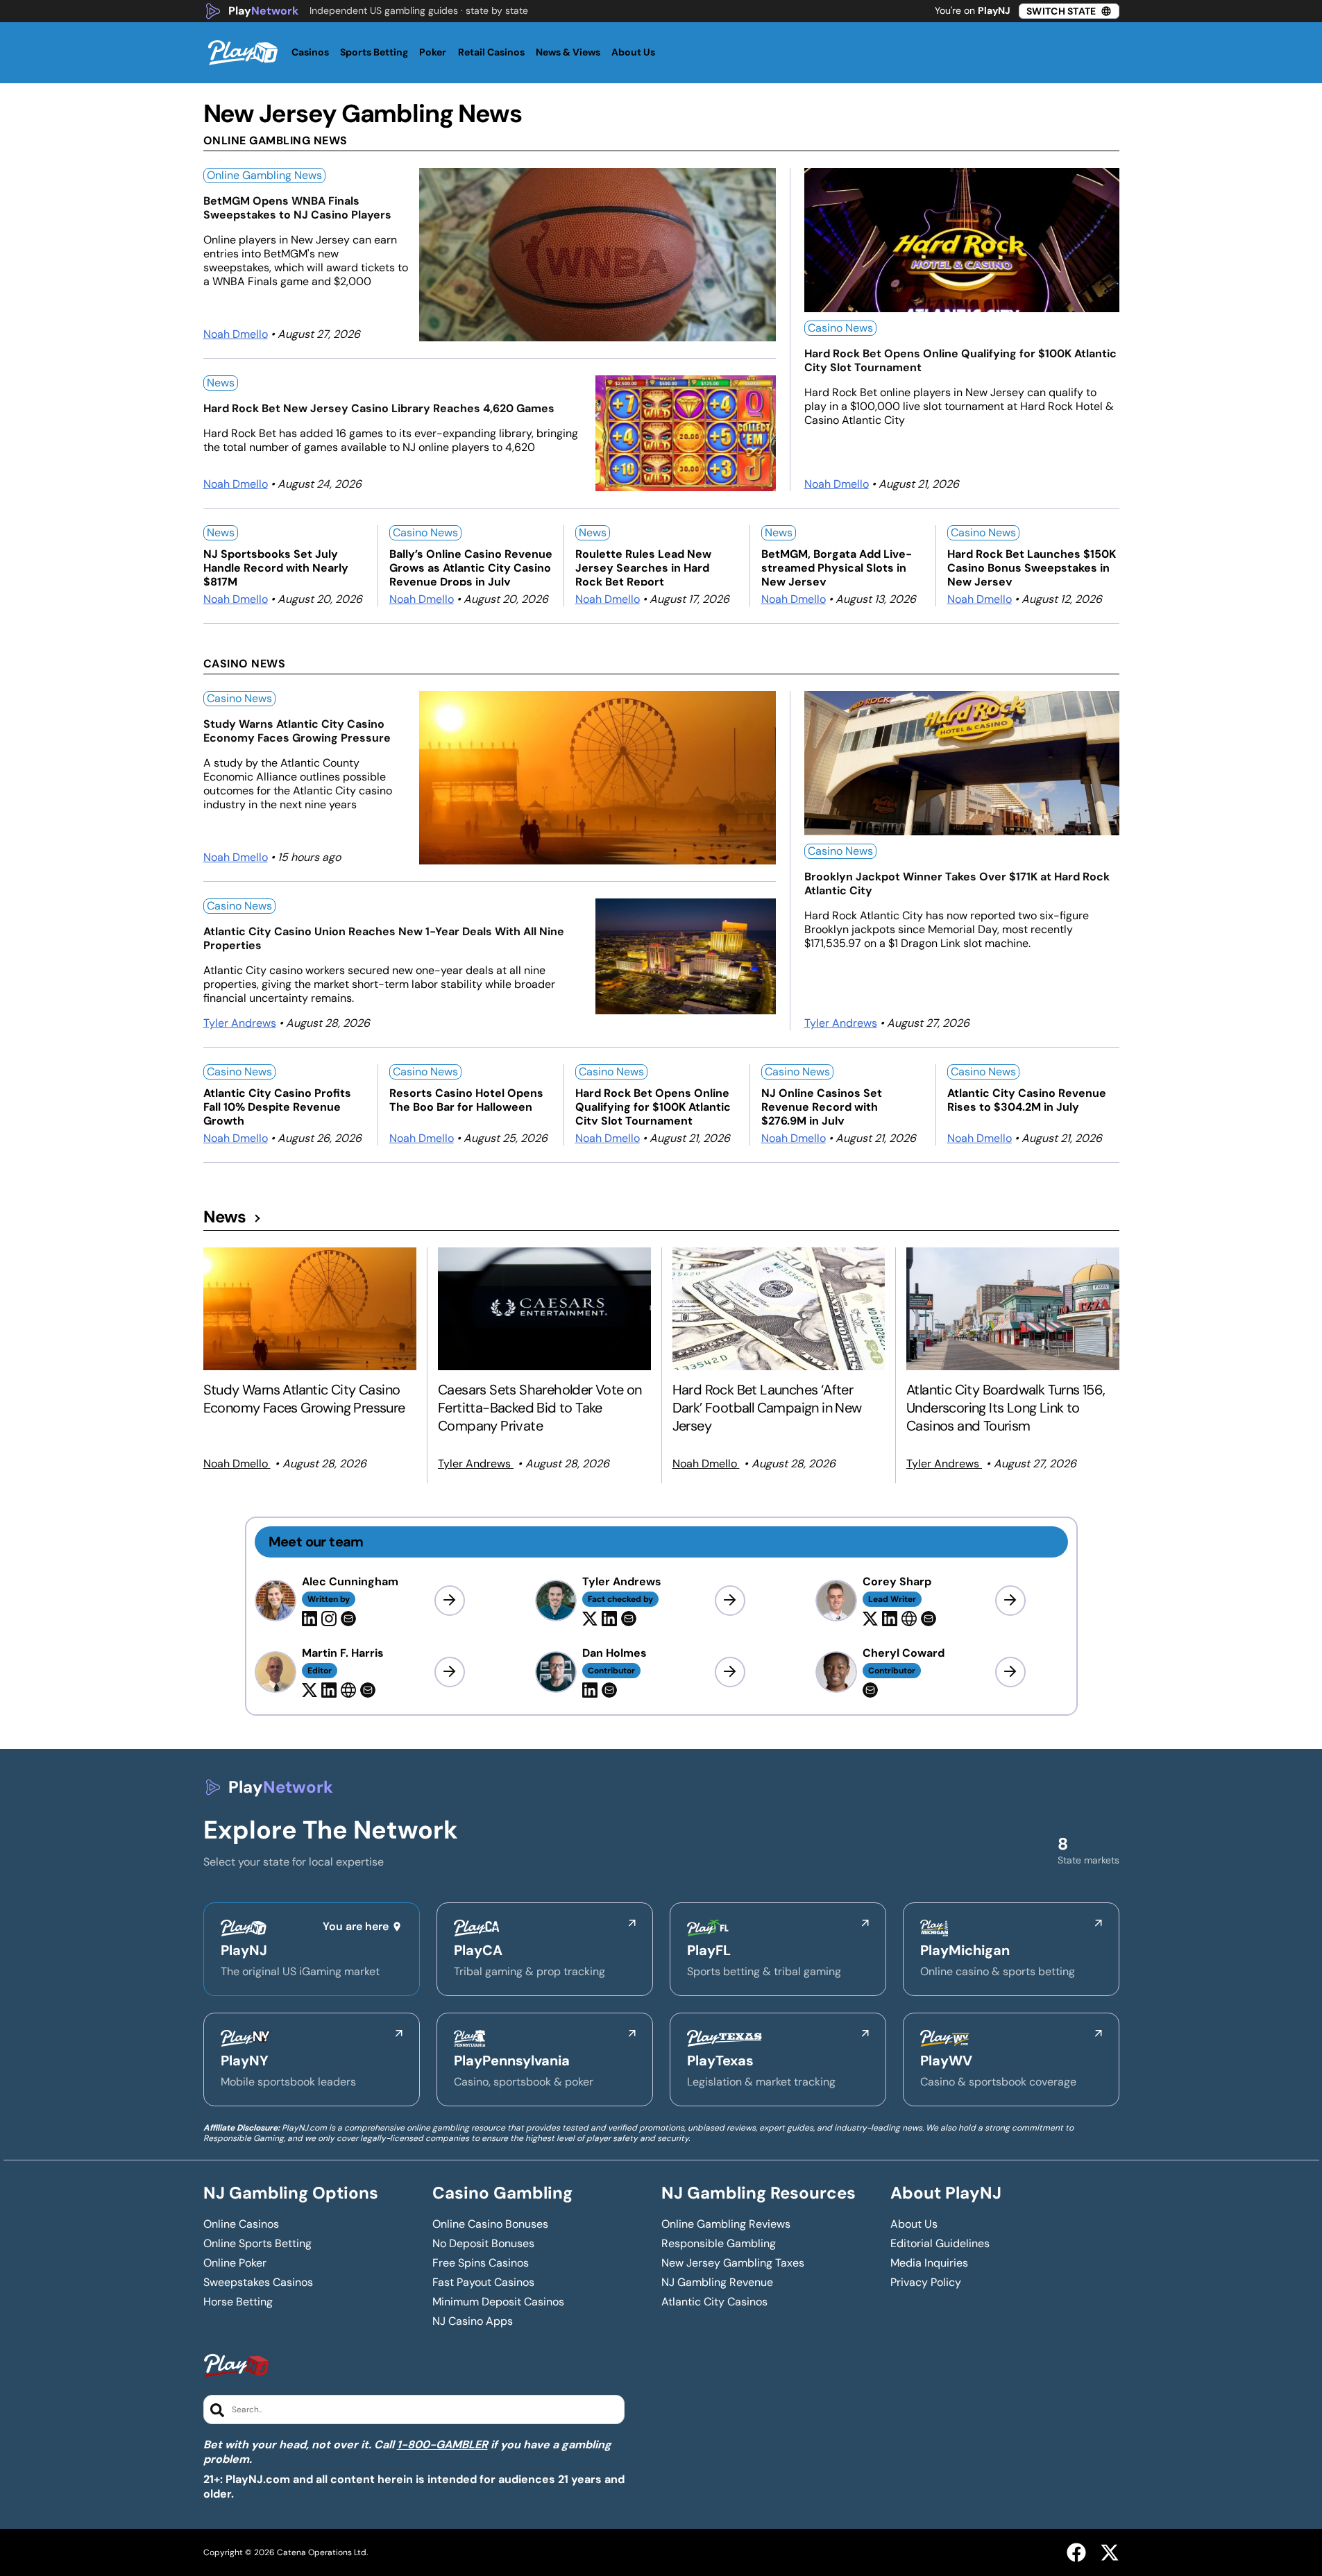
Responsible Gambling (719, 2244)
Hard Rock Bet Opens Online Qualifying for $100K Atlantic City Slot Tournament (960, 361)
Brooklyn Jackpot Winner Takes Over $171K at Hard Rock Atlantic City (957, 884)
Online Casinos (241, 2224)
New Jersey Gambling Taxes (733, 2263)
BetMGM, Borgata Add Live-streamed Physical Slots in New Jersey (837, 566)
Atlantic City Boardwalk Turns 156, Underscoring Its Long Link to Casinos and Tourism (1006, 1408)
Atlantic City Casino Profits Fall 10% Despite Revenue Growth (277, 1106)
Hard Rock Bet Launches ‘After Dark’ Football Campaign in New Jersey (767, 1408)
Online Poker (235, 2263)
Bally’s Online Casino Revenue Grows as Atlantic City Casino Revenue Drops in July (471, 566)
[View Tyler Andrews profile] (730, 1601)
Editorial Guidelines (940, 2244)
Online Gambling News (264, 175)
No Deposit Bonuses (483, 2244)
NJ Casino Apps (473, 2321)
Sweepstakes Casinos (258, 2283)
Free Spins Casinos (481, 2263)
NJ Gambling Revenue (717, 2283)
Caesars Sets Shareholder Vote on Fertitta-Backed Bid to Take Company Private (540, 1408)
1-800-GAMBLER (442, 2445)
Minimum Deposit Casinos (498, 2302)
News (221, 383)
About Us (914, 2224)
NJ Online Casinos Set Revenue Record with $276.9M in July (822, 1106)
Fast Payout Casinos (483, 2283)
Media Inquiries (929, 2263)
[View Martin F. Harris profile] (450, 1672)
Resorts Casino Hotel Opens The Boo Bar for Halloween (466, 1100)
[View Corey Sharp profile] (1010, 1601)
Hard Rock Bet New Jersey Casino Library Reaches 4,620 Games (379, 409)
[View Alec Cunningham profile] (450, 1601)
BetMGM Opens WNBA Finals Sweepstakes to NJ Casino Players (297, 208)
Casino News (840, 328)
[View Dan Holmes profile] (730, 1672)
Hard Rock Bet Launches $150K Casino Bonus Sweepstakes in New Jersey (1032, 566)
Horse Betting (238, 2302)
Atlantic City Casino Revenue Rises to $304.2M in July (1027, 1100)
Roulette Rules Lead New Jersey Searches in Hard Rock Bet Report (643, 566)
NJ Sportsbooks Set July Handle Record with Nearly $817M (276, 566)
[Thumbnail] (310, 1309)
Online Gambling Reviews (726, 2224)
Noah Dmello (236, 334)
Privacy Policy (926, 2283)
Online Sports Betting (257, 2244)
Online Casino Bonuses (490, 2224)
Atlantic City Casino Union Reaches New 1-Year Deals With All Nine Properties (384, 939)
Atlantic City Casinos (714, 2302)
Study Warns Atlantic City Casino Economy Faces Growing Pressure (297, 731)
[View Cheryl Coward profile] (1010, 1672)
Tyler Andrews (240, 1023)
